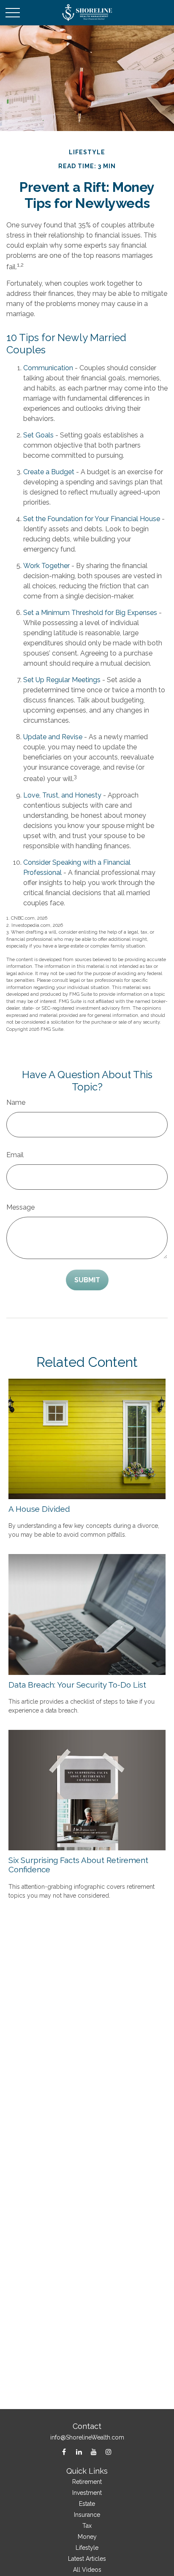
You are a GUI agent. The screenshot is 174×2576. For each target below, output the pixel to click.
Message (20, 1207)
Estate (87, 2504)
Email (15, 1155)
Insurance (87, 2515)
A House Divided (39, 1509)
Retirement (87, 2482)
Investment (87, 2493)
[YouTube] (94, 2452)
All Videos (87, 2570)
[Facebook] (64, 2452)
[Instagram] (108, 2452)
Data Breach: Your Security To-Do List (77, 1685)
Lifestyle (87, 2548)
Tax (87, 2526)
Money (87, 2537)
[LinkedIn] (79, 2452)
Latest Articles (87, 2559)
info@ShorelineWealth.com (87, 2437)
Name (16, 1102)
